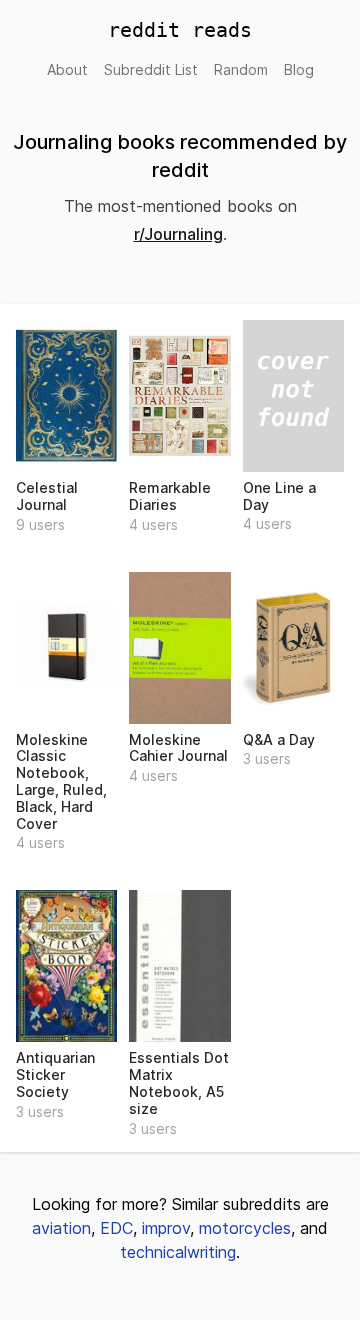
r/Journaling (178, 234)
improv (166, 1228)
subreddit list (151, 69)
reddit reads (180, 30)
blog (299, 69)
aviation (61, 1228)
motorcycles (245, 1228)
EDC (116, 1228)
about (67, 69)
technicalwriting (178, 1252)
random (241, 69)
